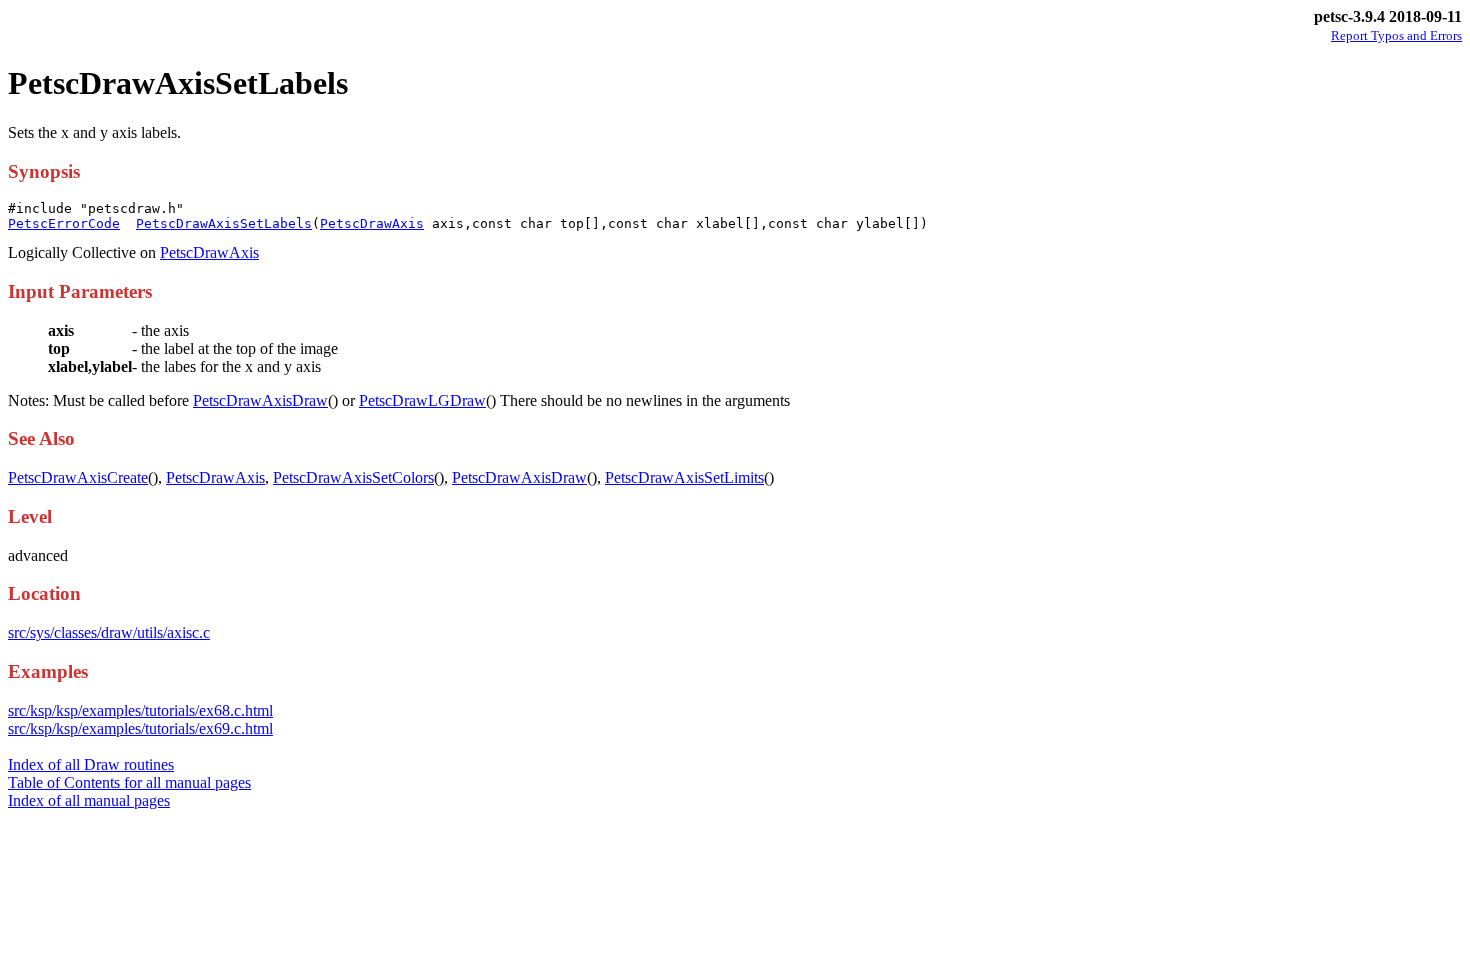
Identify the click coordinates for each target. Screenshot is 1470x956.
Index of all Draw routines (91, 764)
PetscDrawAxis (372, 223)
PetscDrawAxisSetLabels (224, 223)
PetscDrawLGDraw (422, 400)
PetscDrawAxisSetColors (353, 477)
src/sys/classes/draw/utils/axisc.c (109, 632)
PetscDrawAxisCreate (78, 477)
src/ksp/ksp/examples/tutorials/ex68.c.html (140, 710)
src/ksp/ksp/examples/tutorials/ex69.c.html (140, 728)
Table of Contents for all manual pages (129, 782)
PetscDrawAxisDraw (260, 400)
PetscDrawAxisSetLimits (684, 477)
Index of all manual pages (89, 800)
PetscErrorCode (64, 223)
